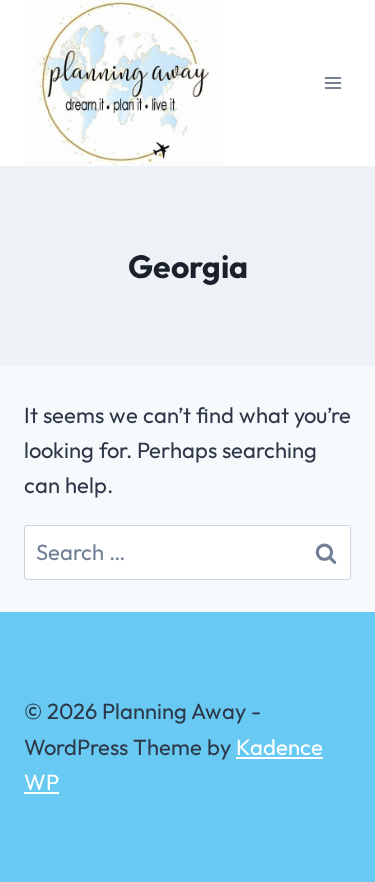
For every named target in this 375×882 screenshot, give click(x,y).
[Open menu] (332, 82)
